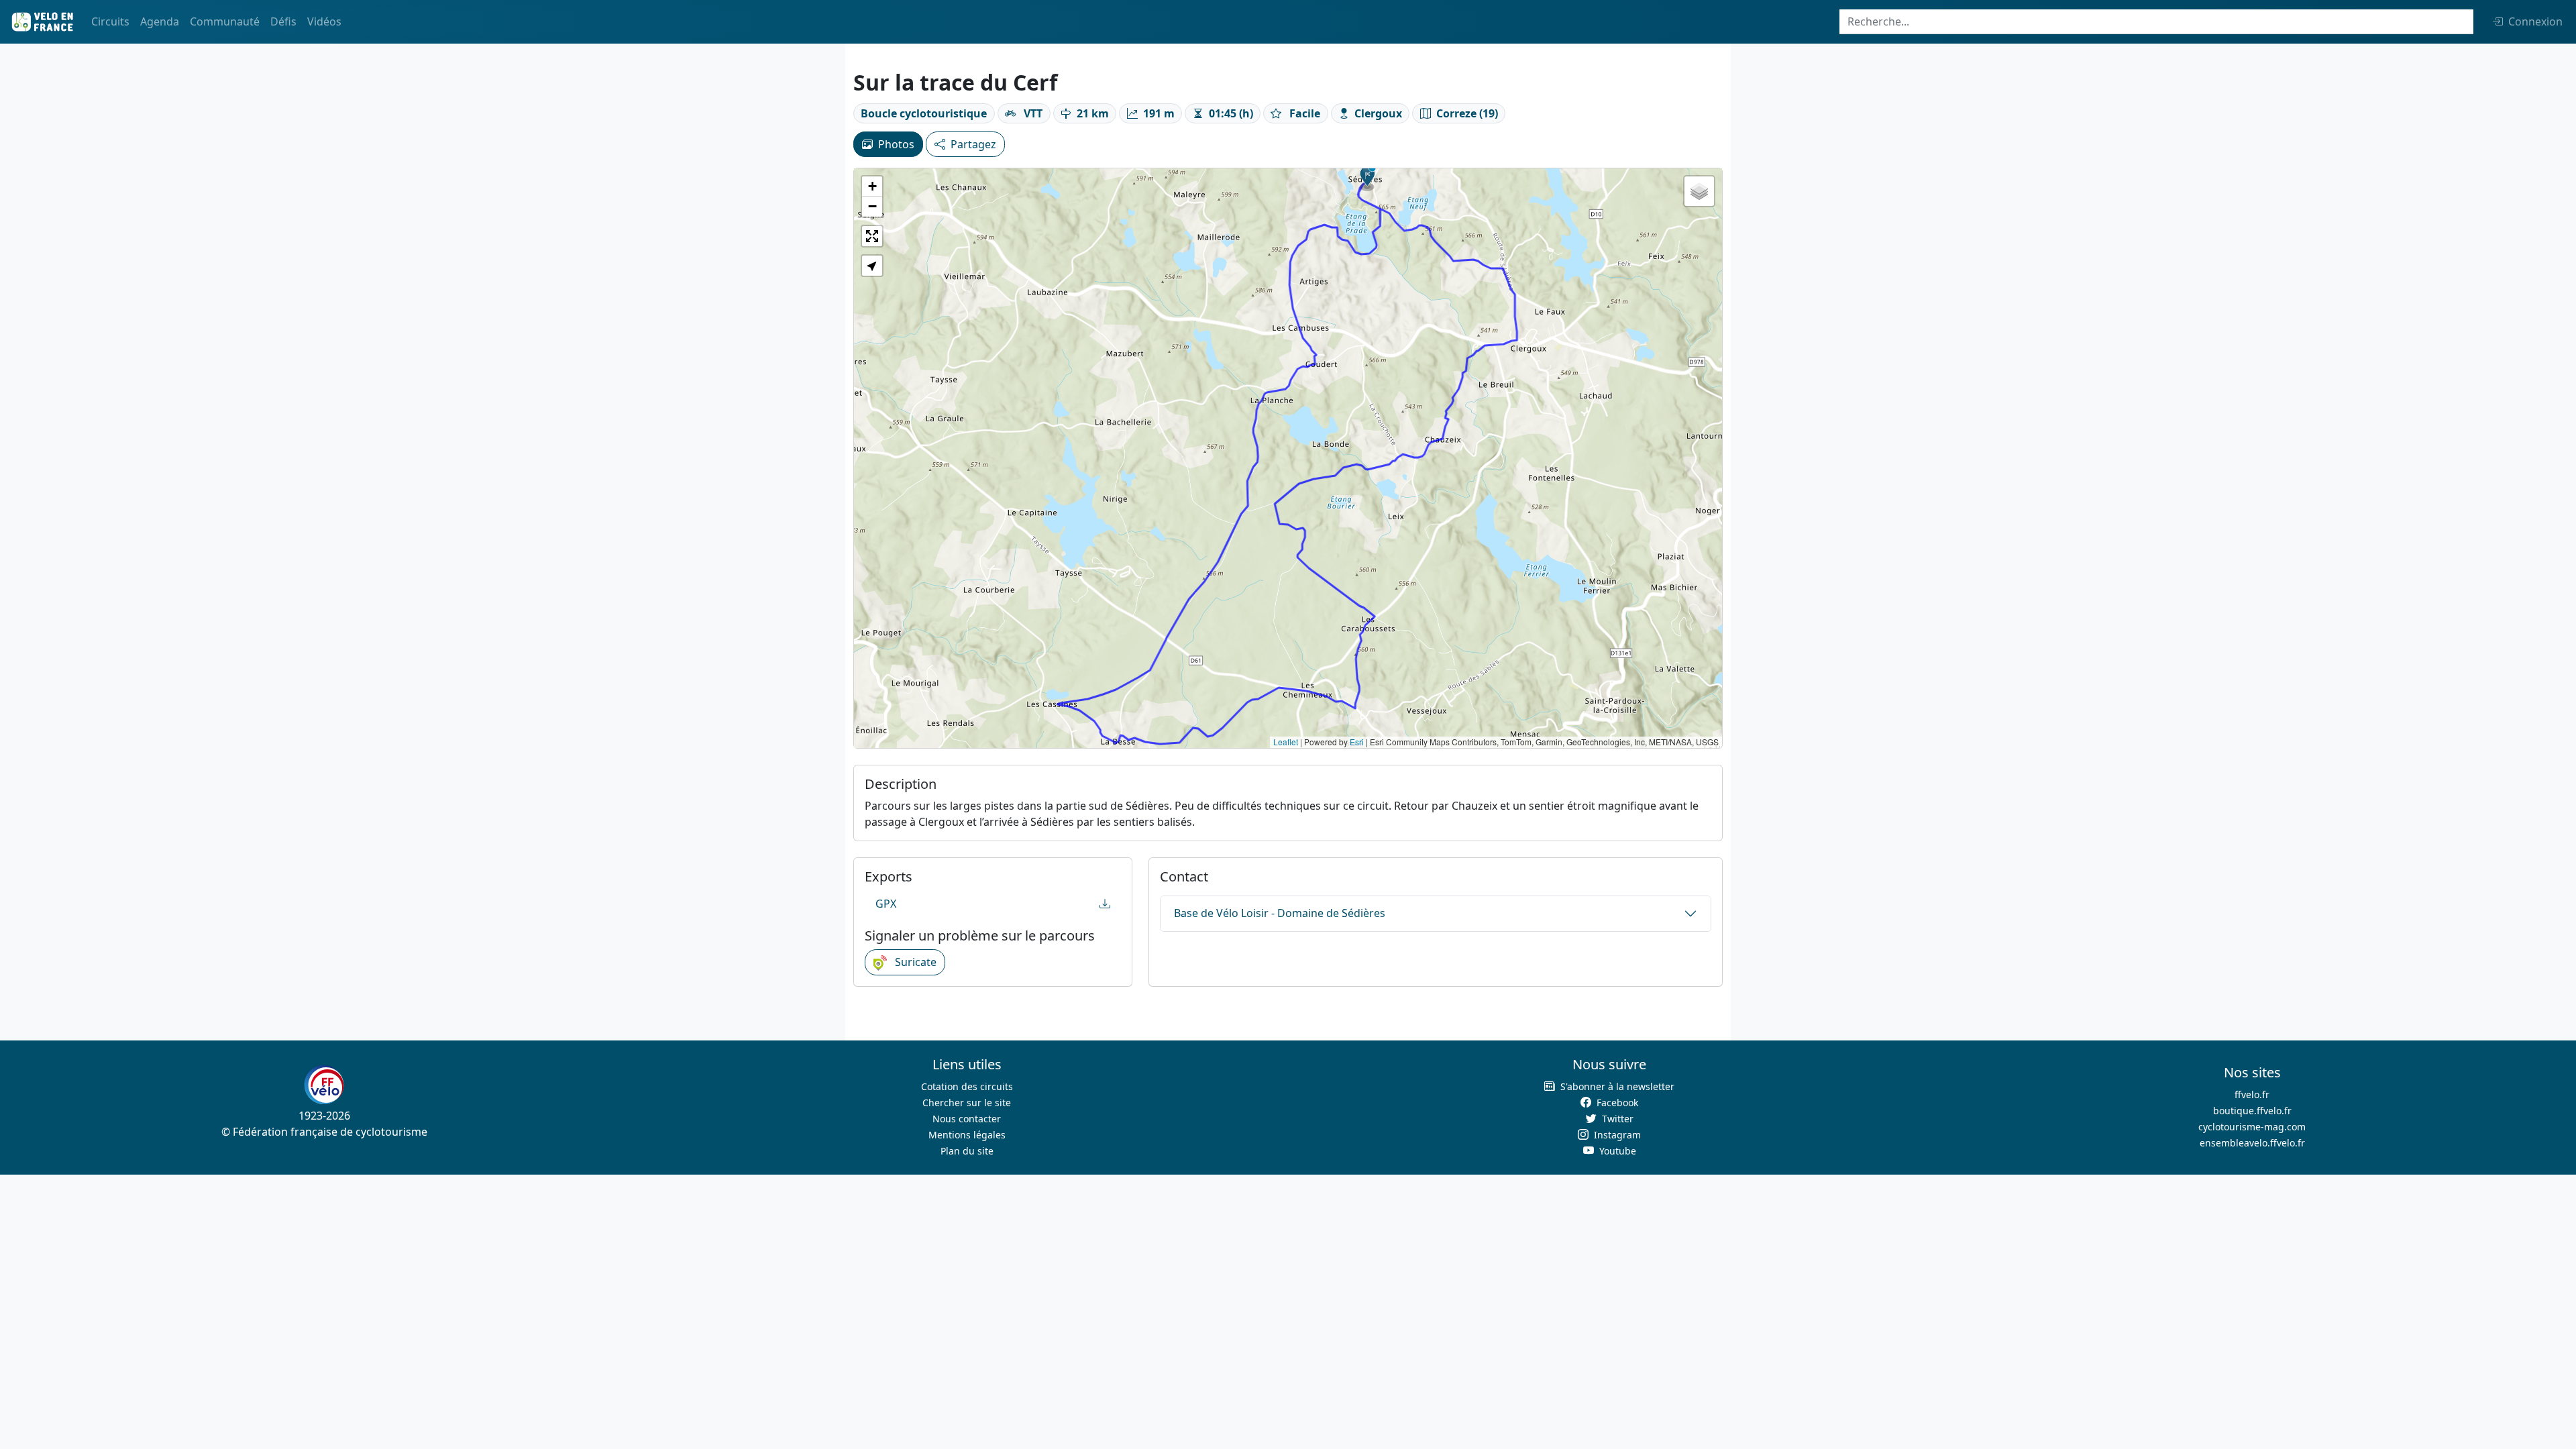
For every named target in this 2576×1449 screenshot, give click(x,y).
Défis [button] (283, 21)
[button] (1368, 178)
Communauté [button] (225, 21)
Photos (896, 144)
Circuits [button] (110, 21)
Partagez (973, 144)
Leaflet (1286, 742)
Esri (1357, 742)
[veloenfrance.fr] (42, 22)
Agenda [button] (160, 21)
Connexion (2535, 21)
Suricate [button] (914, 962)
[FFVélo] (324, 1085)
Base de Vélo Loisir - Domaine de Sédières (1280, 913)
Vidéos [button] (324, 21)
